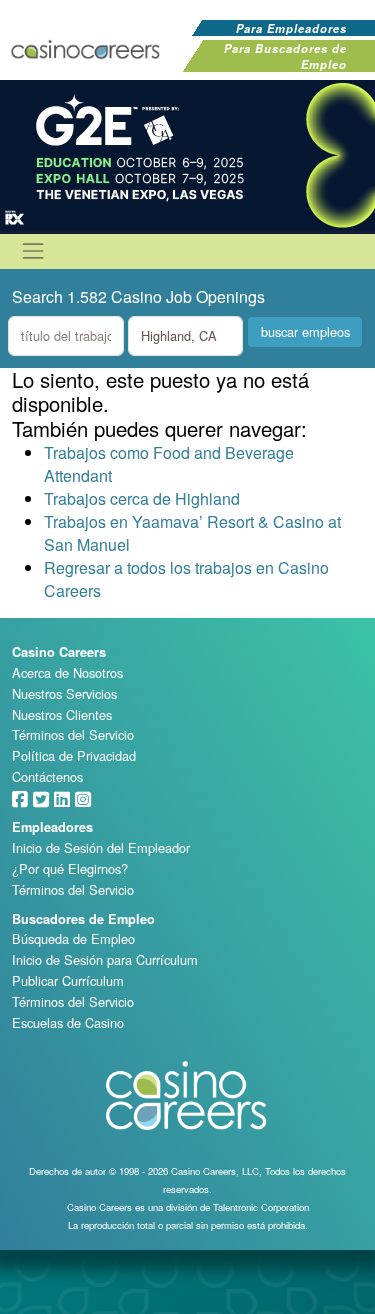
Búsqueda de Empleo (73, 938)
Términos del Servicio (73, 734)
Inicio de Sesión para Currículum (105, 959)
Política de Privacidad (74, 755)
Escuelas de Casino (68, 1022)
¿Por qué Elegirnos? (70, 868)
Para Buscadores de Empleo (285, 56)
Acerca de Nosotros (67, 672)
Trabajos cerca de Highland (142, 498)
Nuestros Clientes (62, 714)
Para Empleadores (291, 28)
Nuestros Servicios (64, 693)
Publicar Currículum (68, 980)
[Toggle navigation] (33, 251)
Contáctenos (47, 776)
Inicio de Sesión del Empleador (101, 847)
